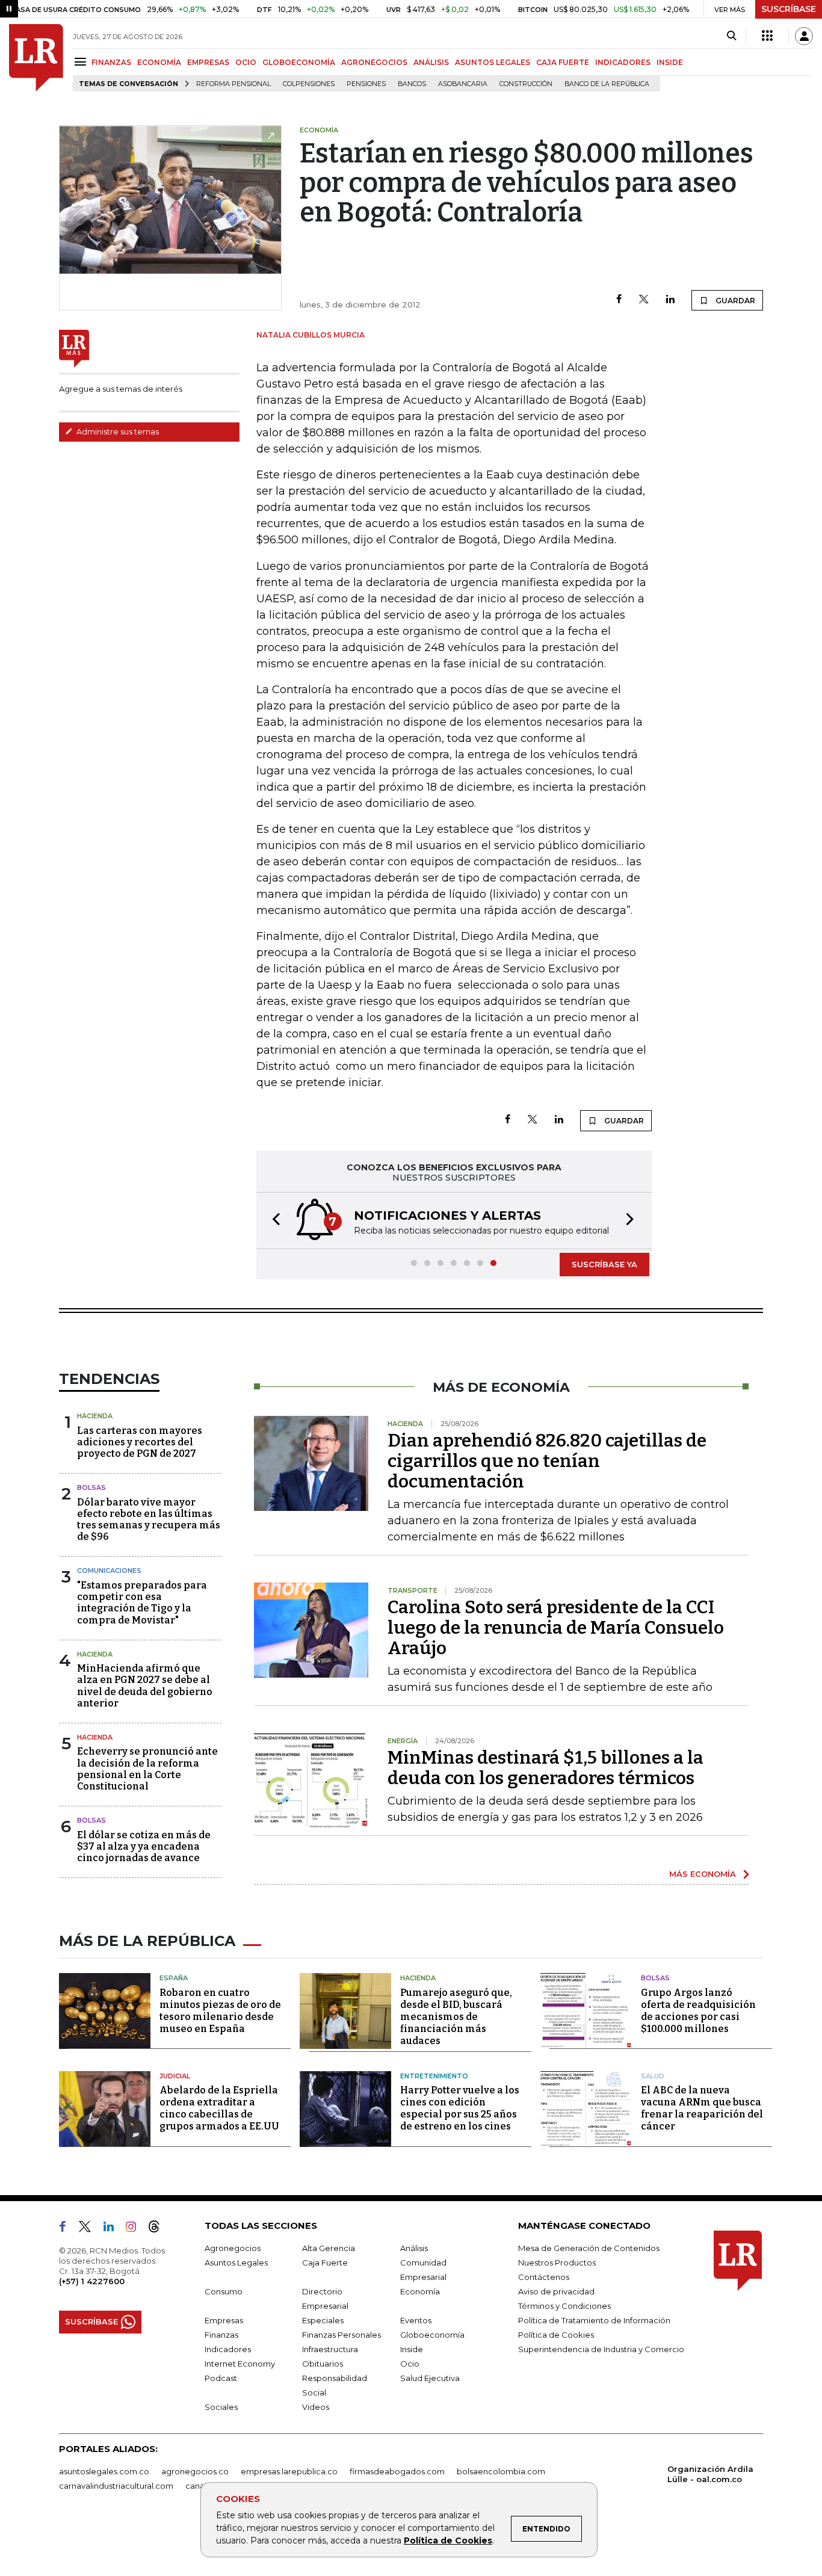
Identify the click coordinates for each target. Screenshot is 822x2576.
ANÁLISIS (431, 62)
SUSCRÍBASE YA (604, 1264)
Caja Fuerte (325, 2262)
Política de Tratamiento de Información (594, 2320)
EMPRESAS (208, 62)
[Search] (731, 36)
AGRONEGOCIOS (374, 62)
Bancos (412, 84)
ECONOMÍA (159, 62)
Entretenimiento (434, 2076)
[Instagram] (136, 2229)
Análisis (414, 2248)
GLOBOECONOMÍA (299, 62)
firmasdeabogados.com (397, 2471)
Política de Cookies (448, 2540)
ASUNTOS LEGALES (493, 62)
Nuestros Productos (557, 2262)
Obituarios (323, 2364)
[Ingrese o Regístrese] (804, 36)
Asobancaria (463, 84)
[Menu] (82, 62)
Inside (412, 2349)
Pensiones (366, 84)
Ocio (410, 2364)
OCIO (246, 62)
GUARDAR (734, 301)
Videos (316, 2407)
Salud (653, 2076)
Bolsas (91, 1487)
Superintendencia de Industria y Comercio (601, 2349)
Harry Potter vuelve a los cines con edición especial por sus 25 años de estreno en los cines (460, 2108)
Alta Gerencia (329, 2248)
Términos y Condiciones (564, 2306)
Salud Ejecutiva (430, 2378)
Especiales (323, 2320)
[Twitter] (644, 300)
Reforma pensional (233, 84)
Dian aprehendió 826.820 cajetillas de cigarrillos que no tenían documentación (547, 1461)
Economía (420, 2291)
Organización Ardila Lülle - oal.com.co (710, 2474)
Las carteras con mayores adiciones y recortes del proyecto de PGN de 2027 (140, 1442)
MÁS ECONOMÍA (703, 1874)
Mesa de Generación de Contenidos (589, 2248)
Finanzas (221, 2335)
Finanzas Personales (341, 2335)
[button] (273, 1221)
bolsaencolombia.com (501, 2471)
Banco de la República (607, 84)
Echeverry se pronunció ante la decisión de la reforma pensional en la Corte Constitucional (147, 1769)
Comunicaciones (109, 1571)
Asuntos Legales (236, 2262)
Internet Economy (240, 2364)
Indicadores (228, 2349)
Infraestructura (330, 2349)
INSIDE (670, 62)
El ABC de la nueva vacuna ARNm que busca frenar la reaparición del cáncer (702, 2108)
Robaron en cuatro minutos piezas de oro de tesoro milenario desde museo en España (220, 2011)
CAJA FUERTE (563, 62)
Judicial (175, 2076)
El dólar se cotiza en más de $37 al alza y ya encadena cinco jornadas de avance (144, 1846)
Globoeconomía (432, 2335)
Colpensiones (309, 84)
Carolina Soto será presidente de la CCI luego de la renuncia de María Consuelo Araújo (556, 1628)
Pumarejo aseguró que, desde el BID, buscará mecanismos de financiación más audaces (456, 2017)
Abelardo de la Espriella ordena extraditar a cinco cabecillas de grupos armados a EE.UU (219, 2108)
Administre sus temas (117, 431)
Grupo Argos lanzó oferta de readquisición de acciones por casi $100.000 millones (698, 2011)
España (174, 1978)
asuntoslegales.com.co (104, 2471)
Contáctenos (544, 2277)
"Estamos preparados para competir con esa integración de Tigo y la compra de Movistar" (142, 1603)
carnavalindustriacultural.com (116, 2486)
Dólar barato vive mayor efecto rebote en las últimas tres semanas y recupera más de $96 (149, 1520)
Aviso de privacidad (556, 2291)
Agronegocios (233, 2248)
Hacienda (95, 1416)
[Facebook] (619, 300)
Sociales (221, 2407)
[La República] (36, 58)
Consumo (224, 2291)
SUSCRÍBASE (789, 9)
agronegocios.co (195, 2471)
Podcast (221, 2378)
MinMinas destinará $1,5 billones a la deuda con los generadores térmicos (545, 1768)
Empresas (224, 2320)
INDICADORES (623, 62)
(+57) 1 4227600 (92, 2281)
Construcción (526, 84)
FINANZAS (111, 62)
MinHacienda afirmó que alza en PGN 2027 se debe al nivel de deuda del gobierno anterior (145, 1686)
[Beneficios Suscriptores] (767, 36)
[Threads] (159, 2229)
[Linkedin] (670, 300)
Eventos (416, 2320)
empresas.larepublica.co (289, 2471)
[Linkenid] (113, 2229)
